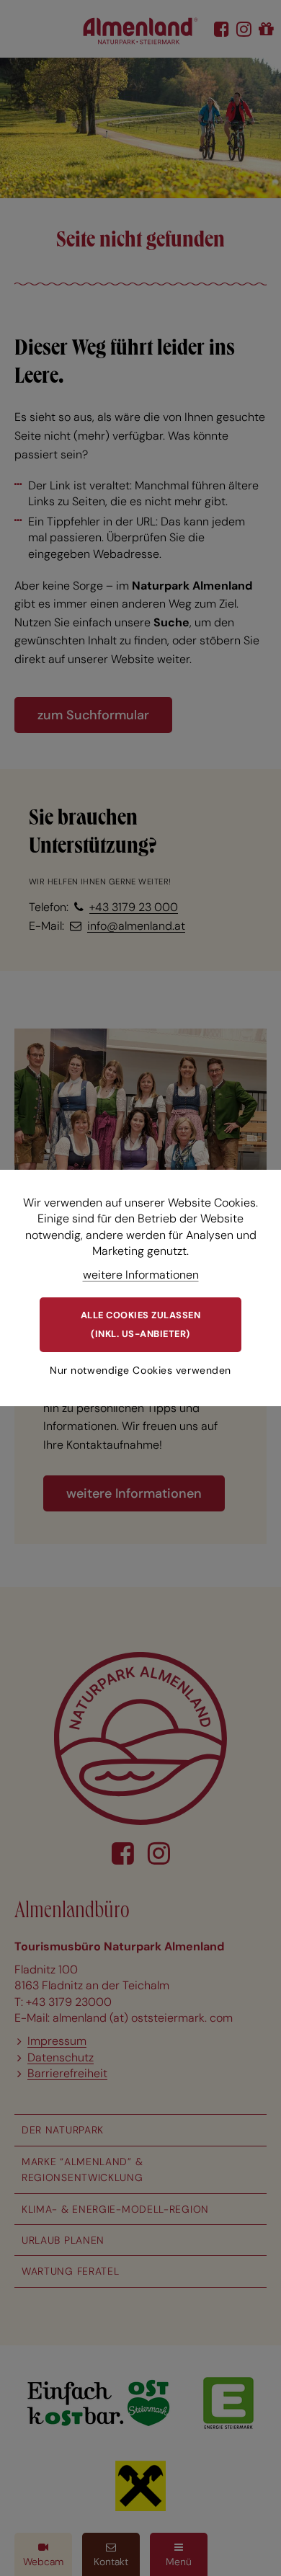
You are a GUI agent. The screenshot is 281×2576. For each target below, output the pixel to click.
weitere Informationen (141, 1275)
